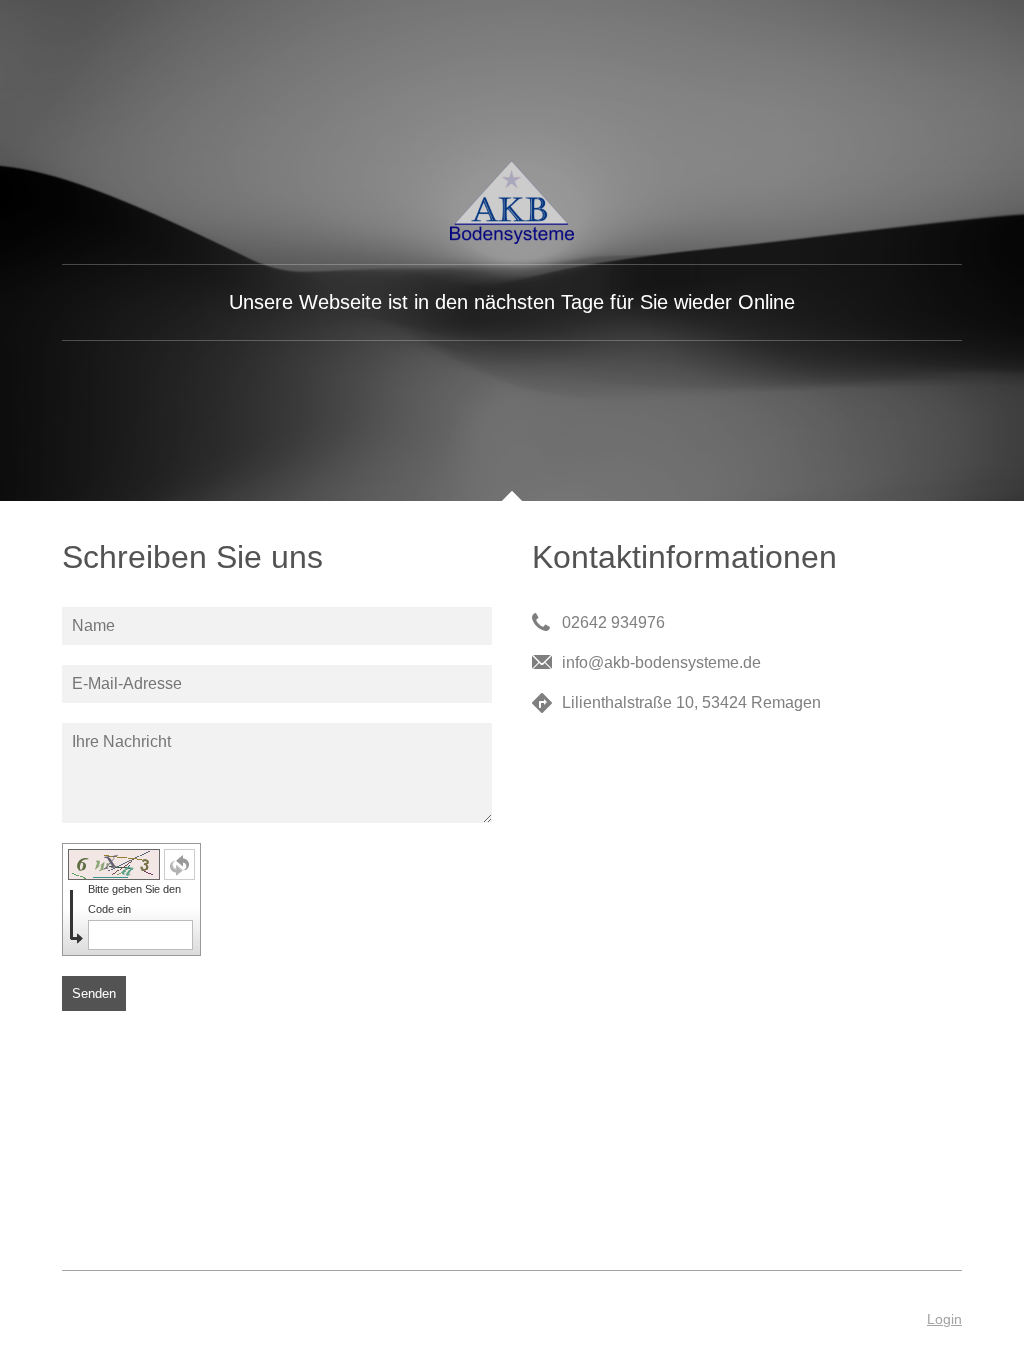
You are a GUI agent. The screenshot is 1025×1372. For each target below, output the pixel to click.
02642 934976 (613, 622)
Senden (94, 993)
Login (944, 1319)
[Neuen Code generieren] (179, 864)
